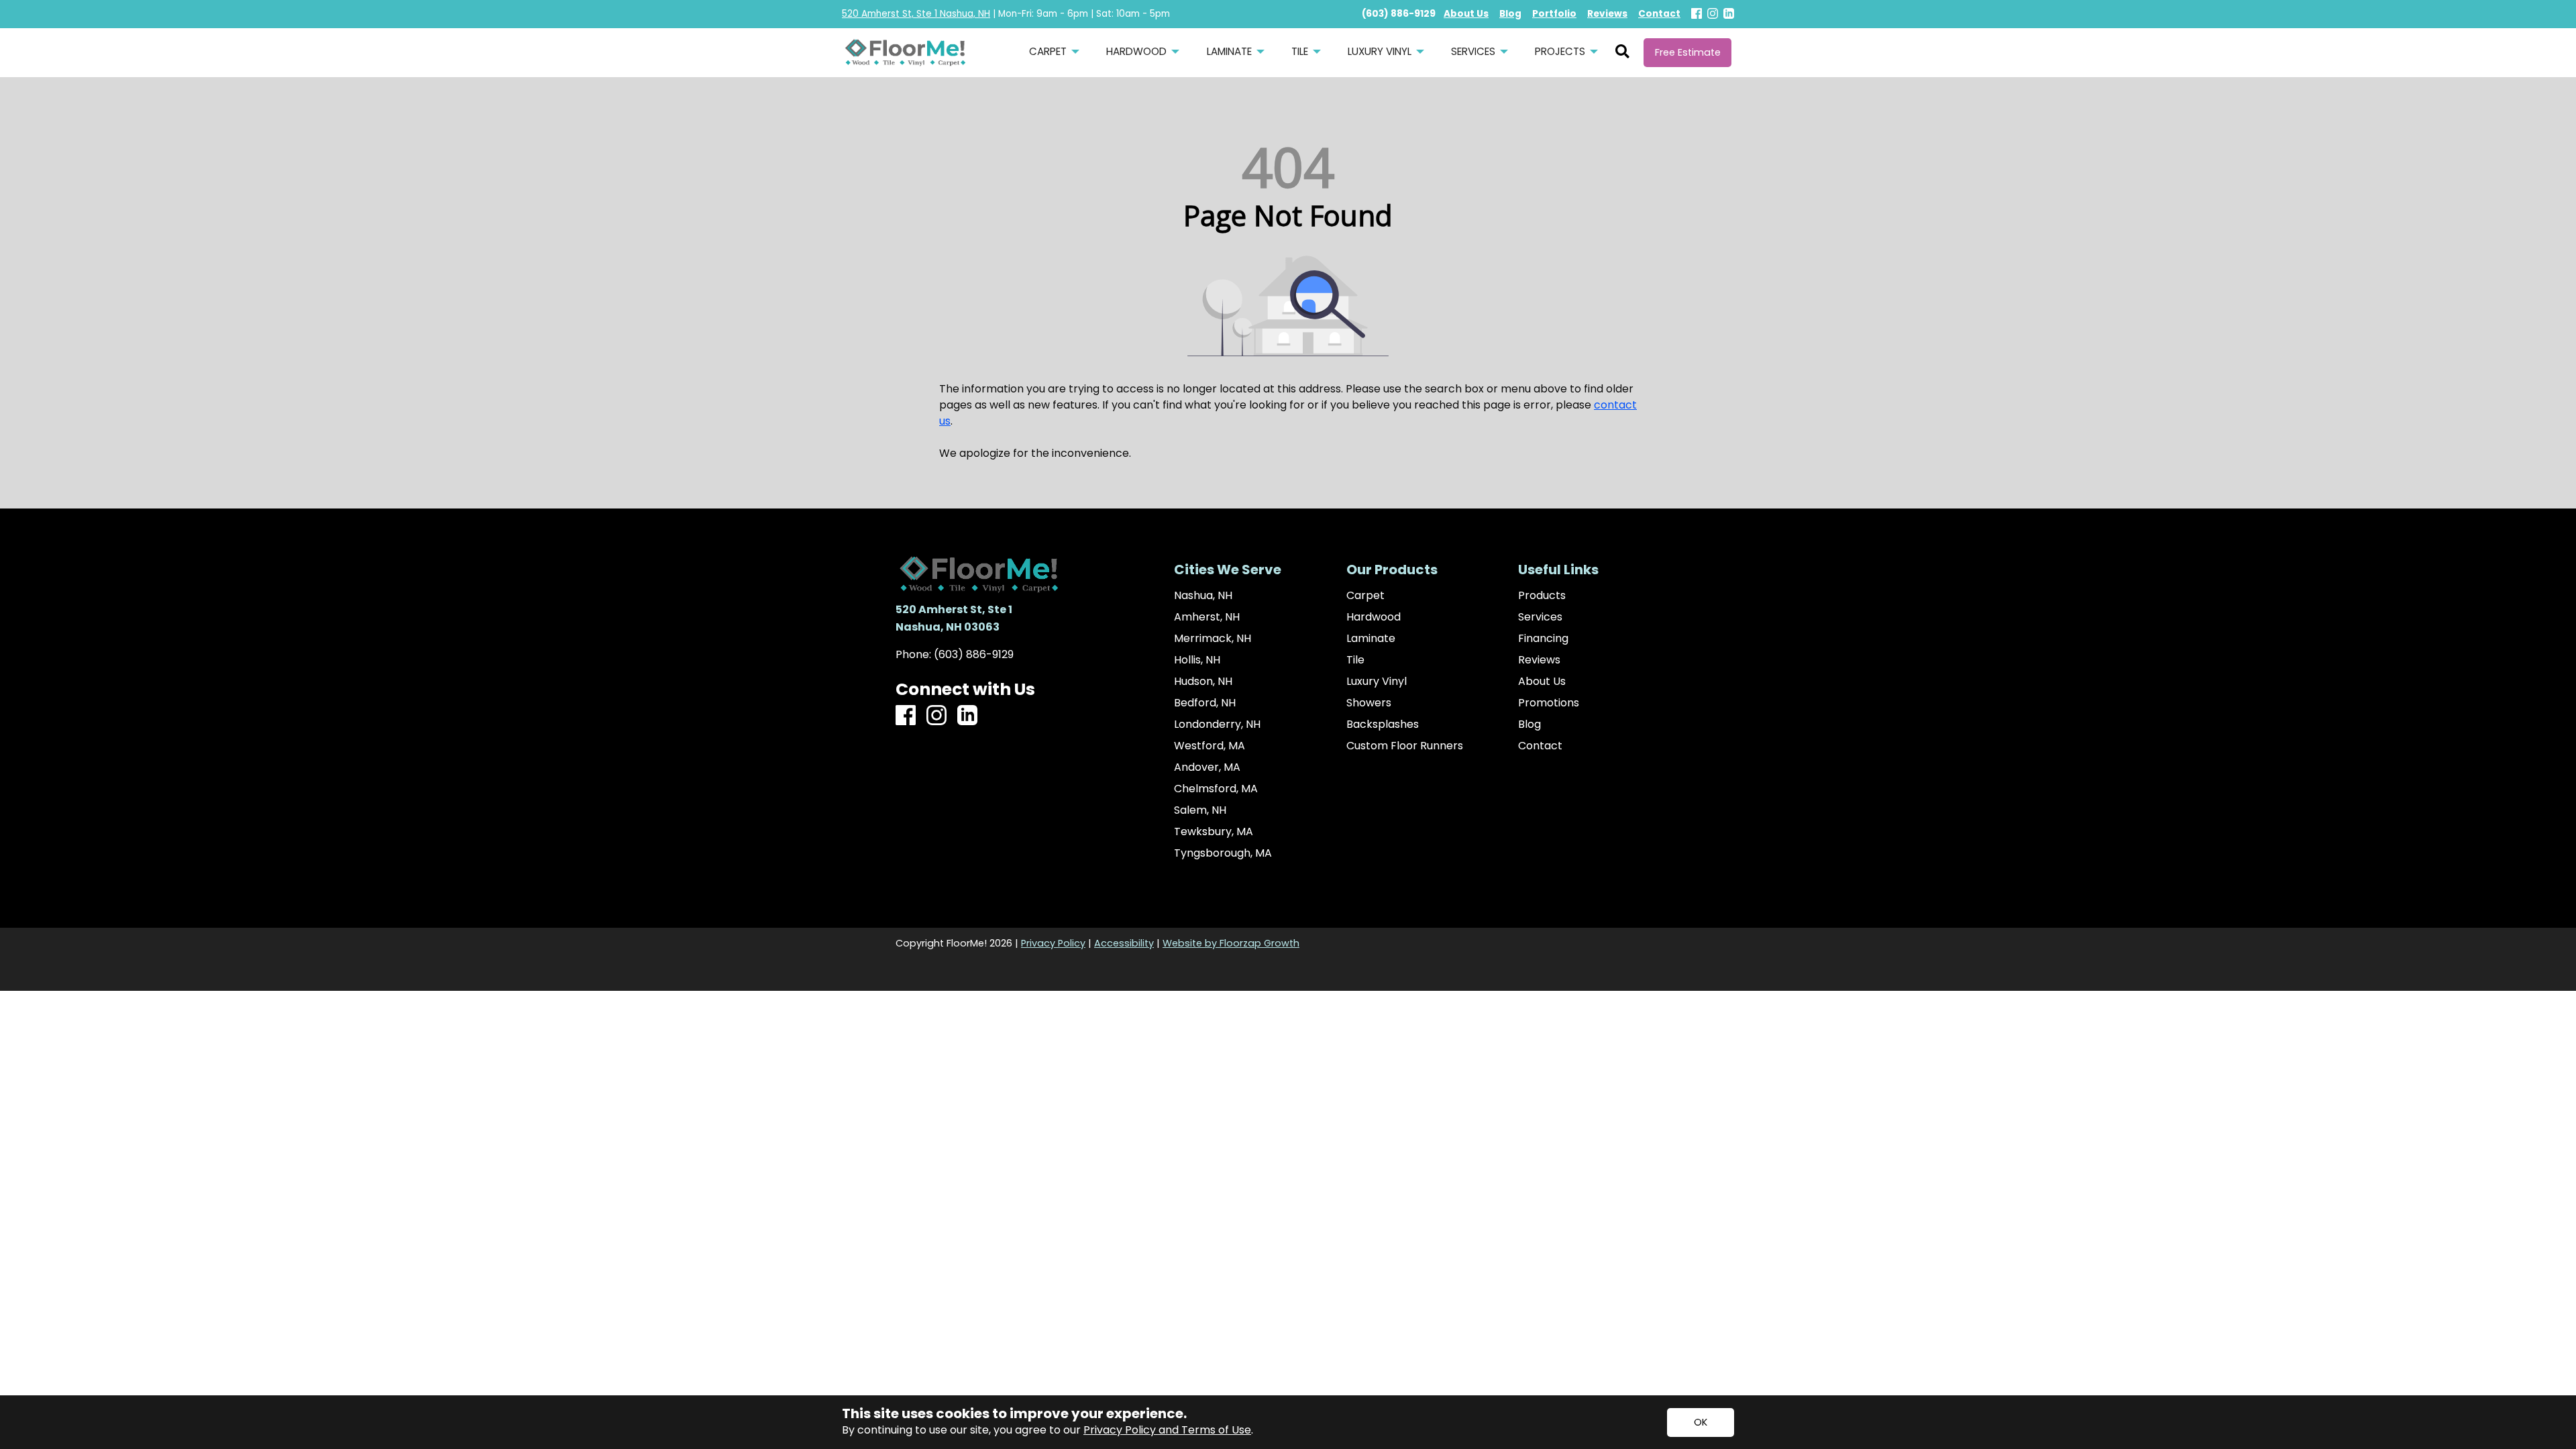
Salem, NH (1200, 810)
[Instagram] (1713, 14)
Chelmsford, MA (1216, 789)
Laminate (1371, 639)
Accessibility (1124, 943)
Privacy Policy (1053, 943)
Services (1540, 617)
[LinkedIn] (1729, 14)
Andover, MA (1207, 767)
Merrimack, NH (1213, 639)
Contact (1540, 746)
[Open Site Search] (1622, 52)
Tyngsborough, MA (1223, 853)
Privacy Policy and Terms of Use (1167, 1430)
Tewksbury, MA (1214, 832)
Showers (1369, 703)
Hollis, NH (1197, 660)
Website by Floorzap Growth (1231, 943)
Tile (1355, 660)
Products (1542, 596)
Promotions (1549, 703)
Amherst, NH (1207, 617)
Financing (1543, 639)
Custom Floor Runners (1405, 746)
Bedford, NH (1205, 703)
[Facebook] (1697, 14)
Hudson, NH (1203, 682)
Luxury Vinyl (1377, 682)
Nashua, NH (1203, 596)
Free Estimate (1688, 52)
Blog (1529, 724)
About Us (1542, 682)
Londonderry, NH (1217, 724)
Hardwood (1374, 617)
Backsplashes (1383, 724)
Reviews (1539, 660)
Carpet (1365, 596)
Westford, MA (1210, 746)
